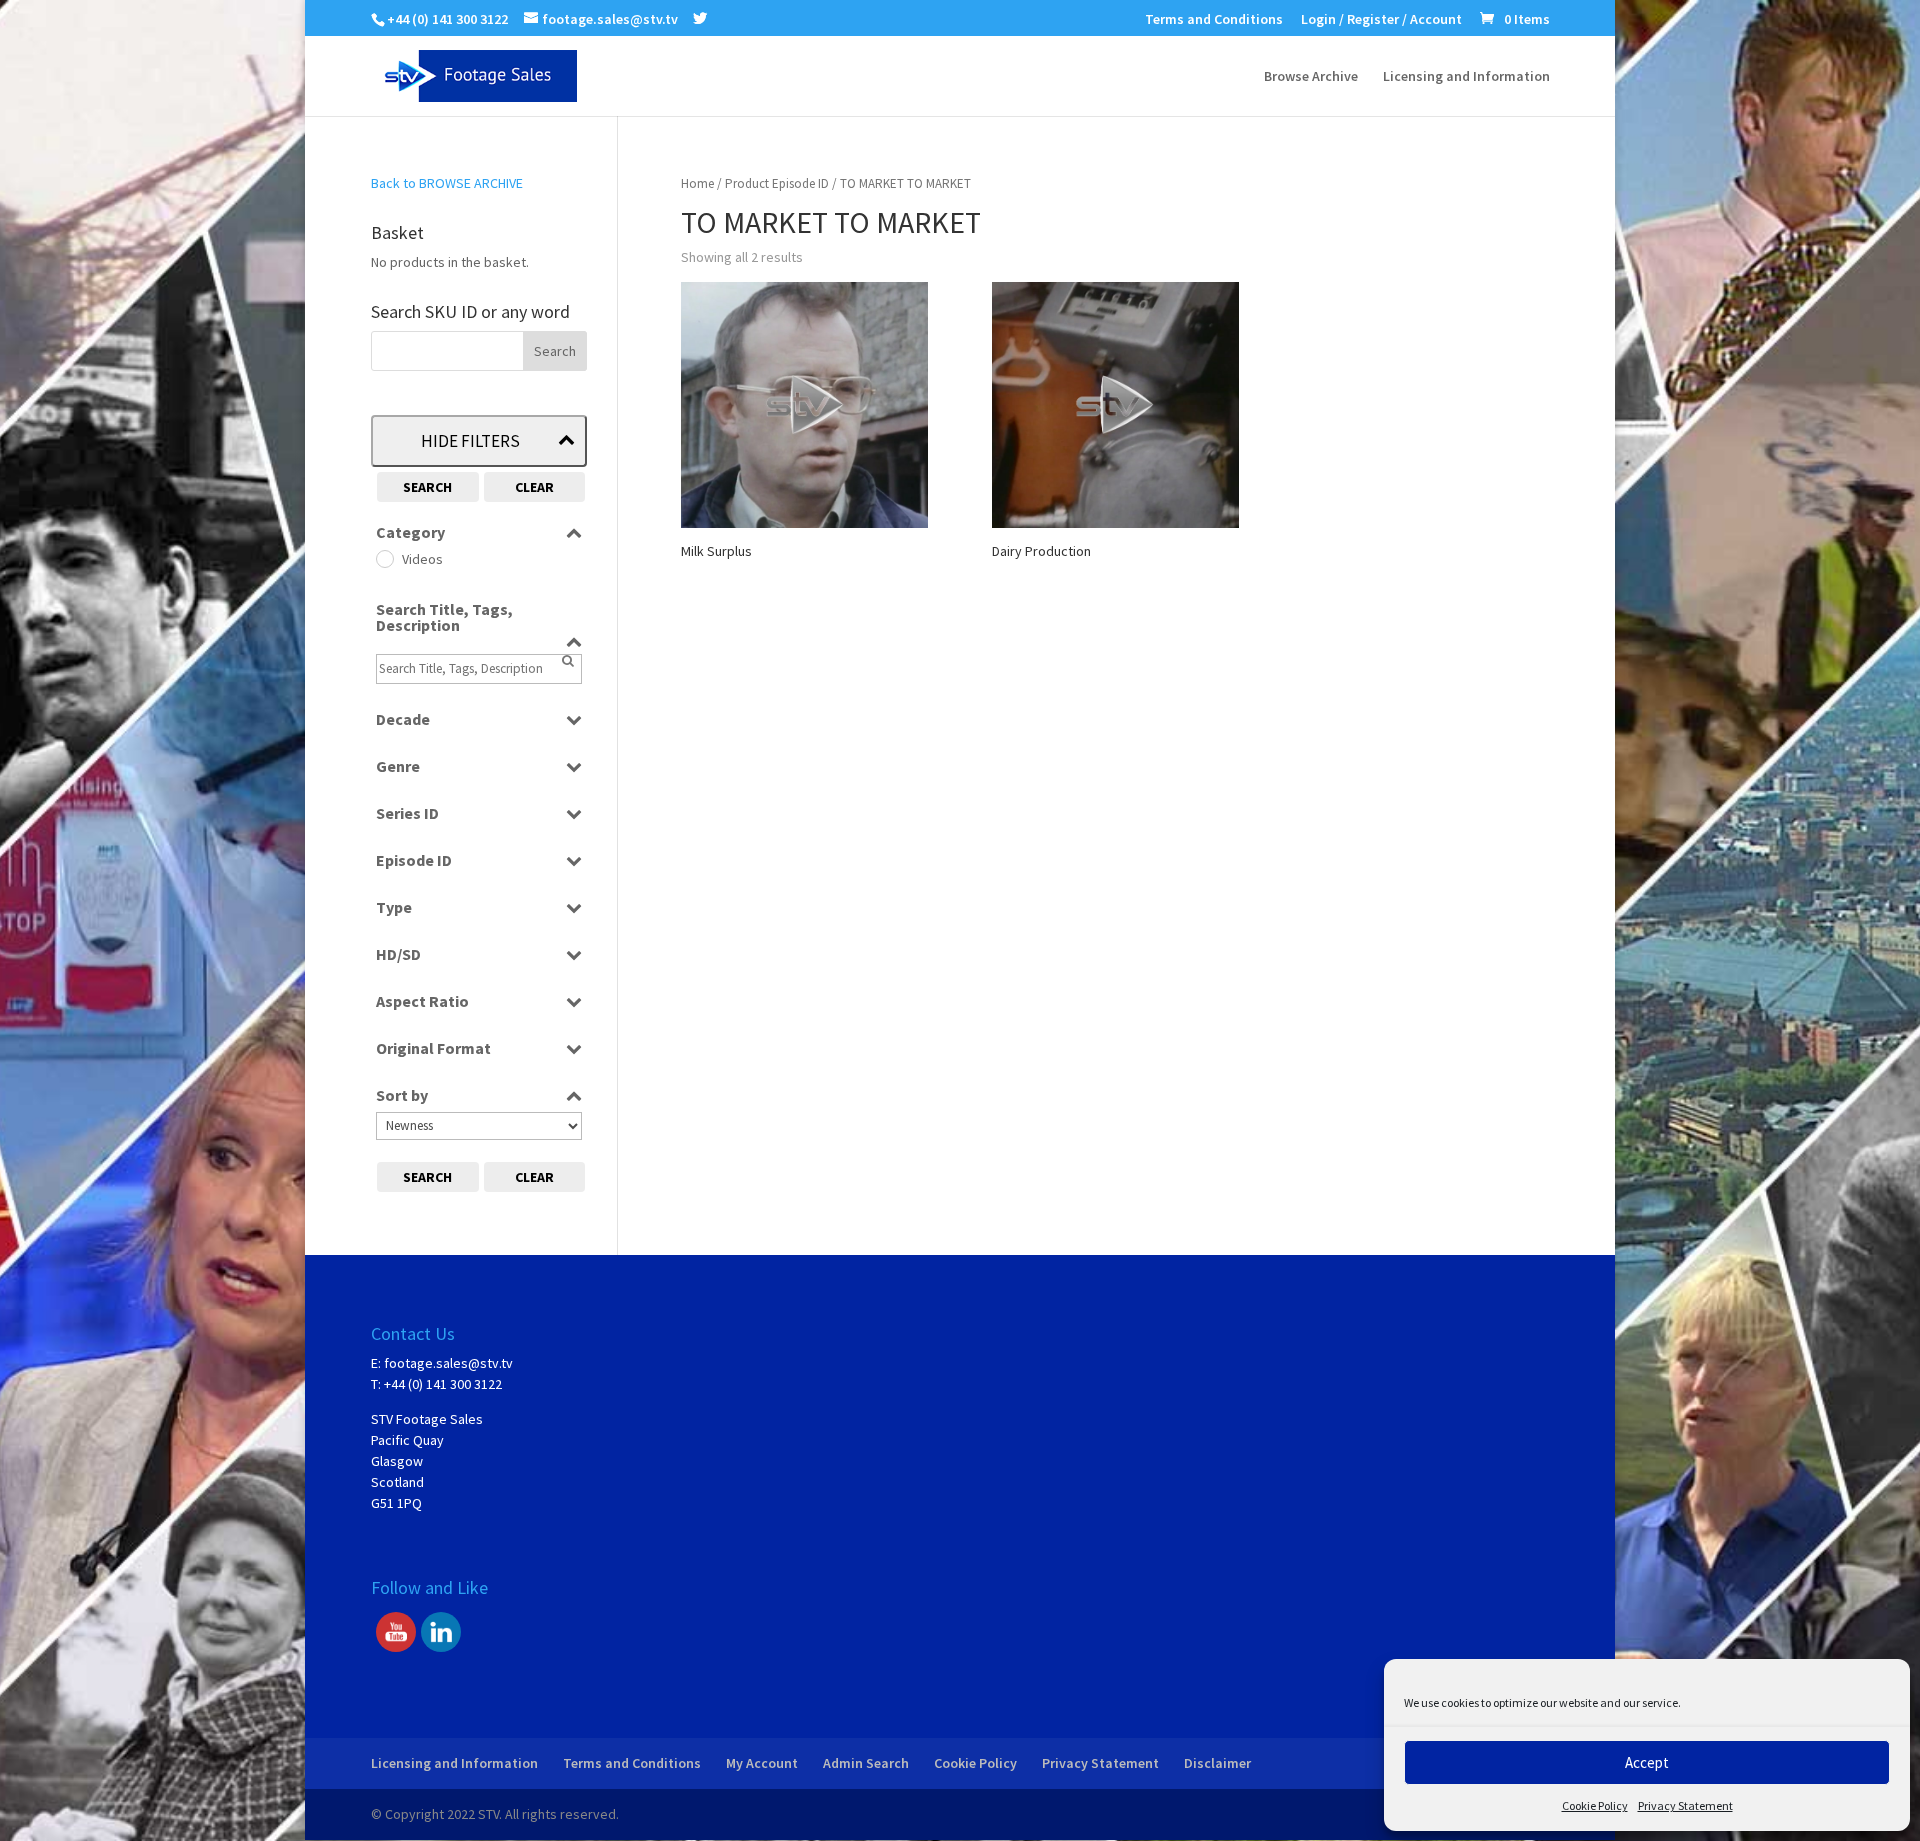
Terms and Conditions (1214, 20)
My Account (762, 1763)
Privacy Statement (1685, 1805)
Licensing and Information (1466, 77)
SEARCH (427, 487)
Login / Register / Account (1381, 20)
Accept (1647, 1762)
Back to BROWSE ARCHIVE (447, 183)
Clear (534, 487)
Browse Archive (1311, 77)
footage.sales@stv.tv (448, 1363)
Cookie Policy (1595, 1805)
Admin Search (866, 1763)
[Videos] (384, 558)
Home (697, 183)
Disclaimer (1217, 1763)
